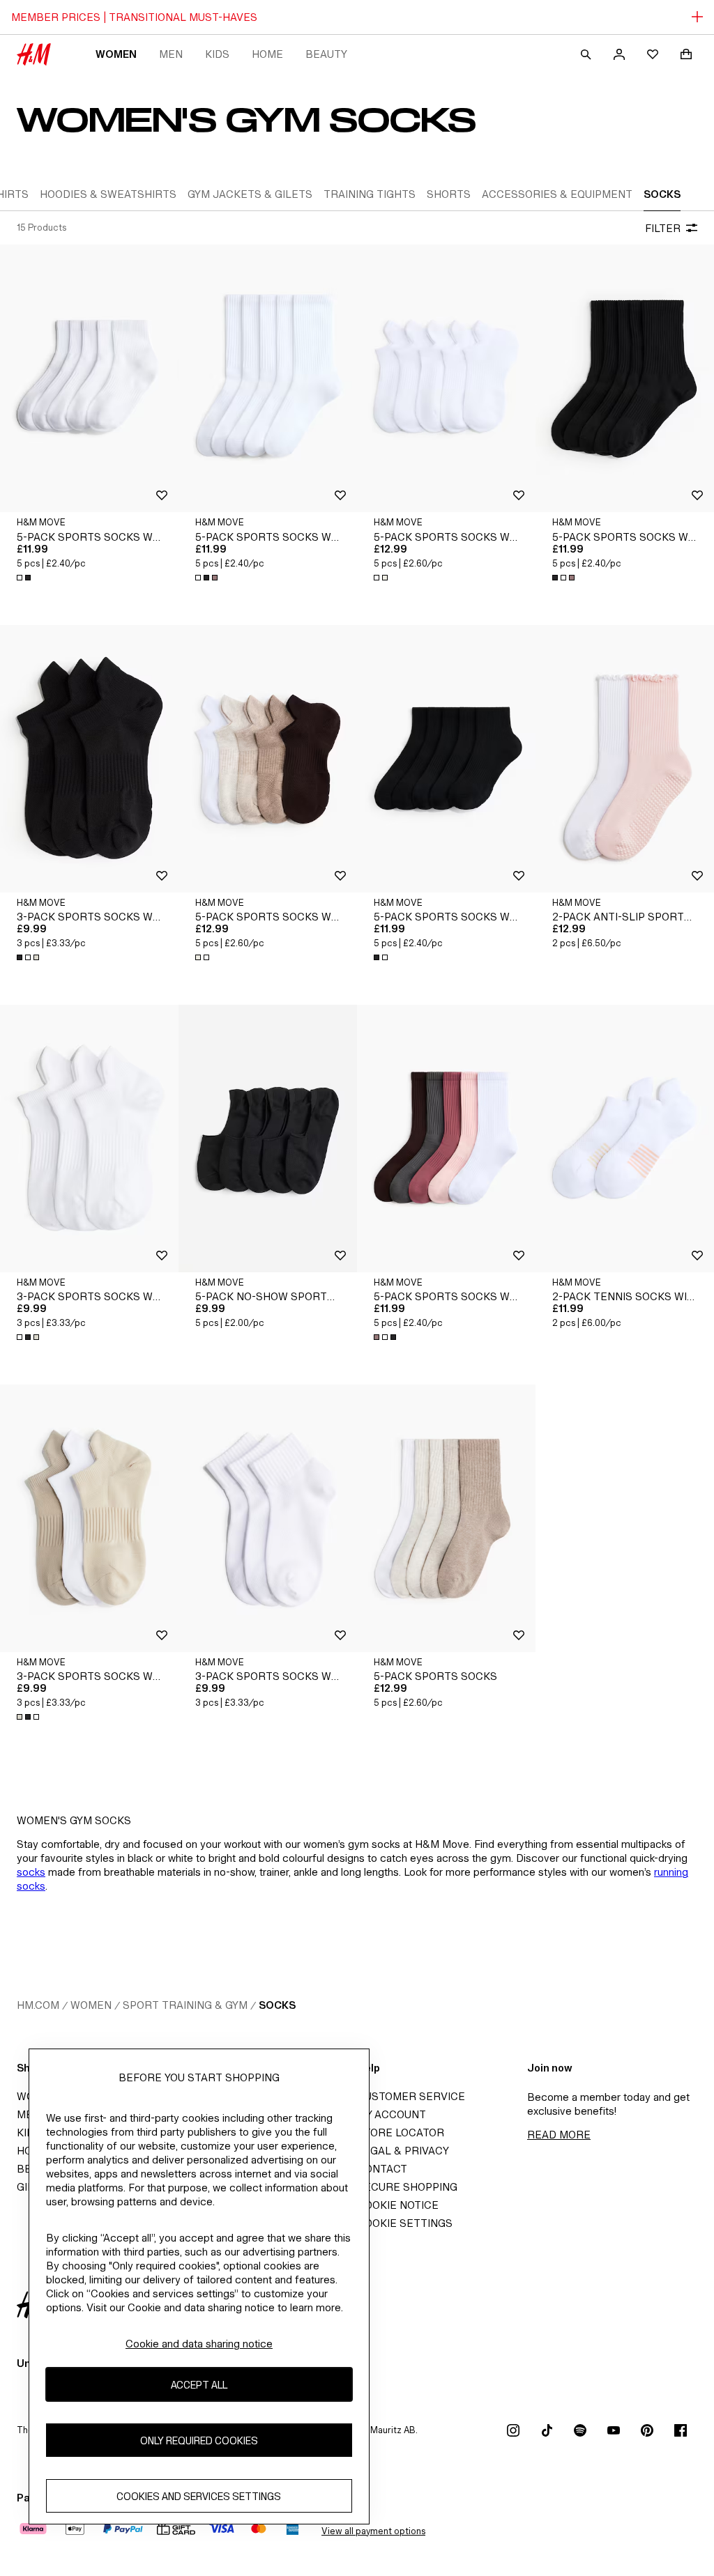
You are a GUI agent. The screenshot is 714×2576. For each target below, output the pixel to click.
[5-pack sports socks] (446, 1518)
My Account (392, 2114)
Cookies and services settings (199, 2496)
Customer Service (411, 2096)
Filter (663, 228)
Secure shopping (407, 2187)
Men (171, 54)
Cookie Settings (405, 2223)
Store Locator (401, 2132)
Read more (559, 2135)
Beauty (326, 54)
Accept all (199, 2385)
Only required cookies (199, 2440)
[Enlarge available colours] (25, 578)
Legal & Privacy (403, 2151)
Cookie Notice (398, 2205)
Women (116, 54)
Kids (217, 54)
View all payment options (373, 2531)
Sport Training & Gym (185, 2005)
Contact (382, 2169)
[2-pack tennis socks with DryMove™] (625, 1139)
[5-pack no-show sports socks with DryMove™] (268, 1139)
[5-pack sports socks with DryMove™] (89, 378)
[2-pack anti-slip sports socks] (625, 759)
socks (31, 1872)
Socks (277, 2005)
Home (267, 54)
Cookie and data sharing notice (199, 2344)
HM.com (38, 2005)
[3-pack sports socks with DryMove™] (89, 759)
